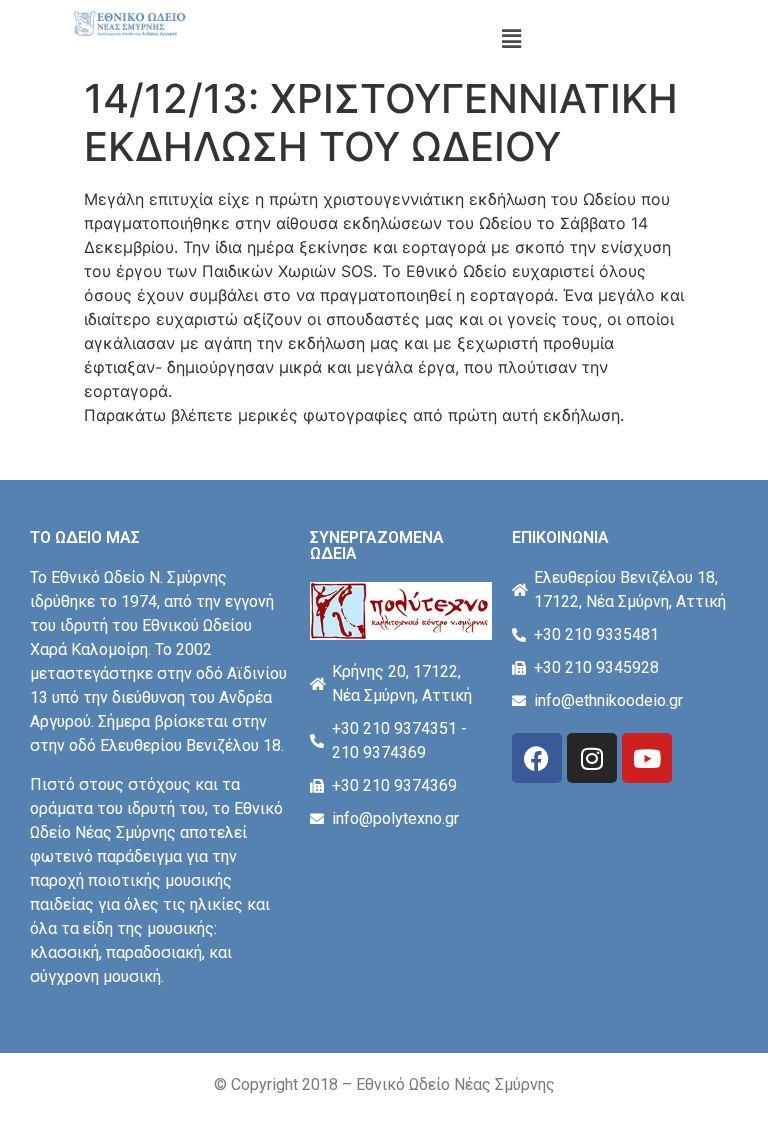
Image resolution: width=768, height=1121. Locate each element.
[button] (512, 38)
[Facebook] (537, 758)
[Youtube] (647, 758)
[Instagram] (592, 758)
